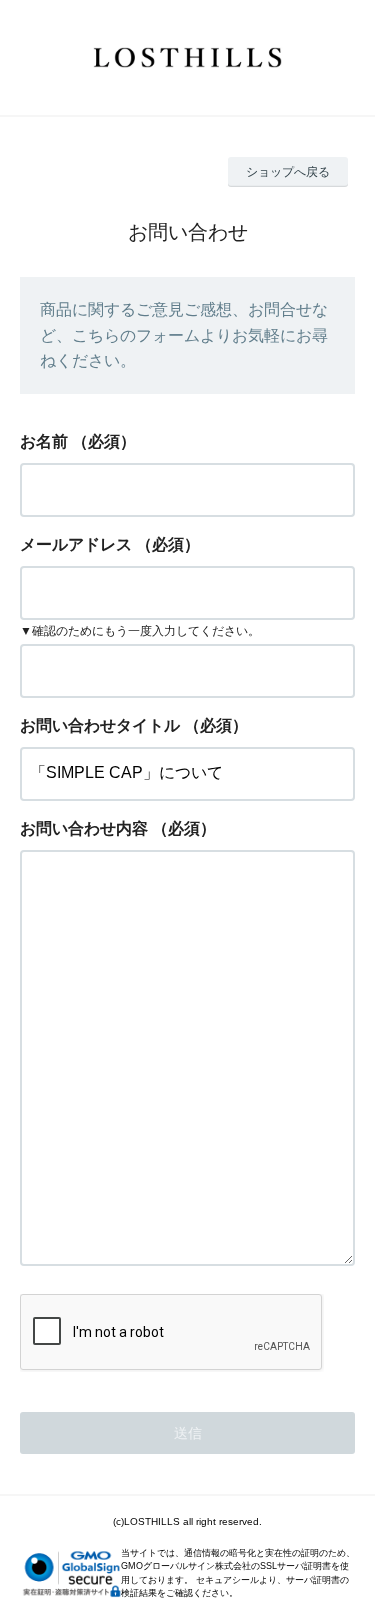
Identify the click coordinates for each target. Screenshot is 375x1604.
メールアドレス (76, 544)
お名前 (44, 441)
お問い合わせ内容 (84, 828)
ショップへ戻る (288, 172)
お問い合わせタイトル (100, 725)
